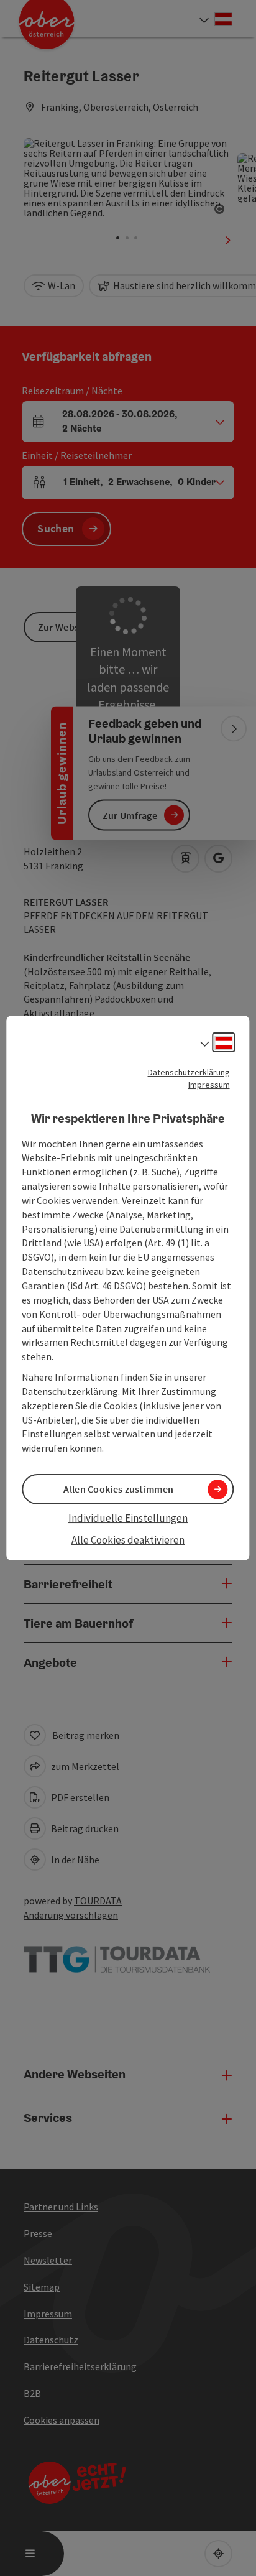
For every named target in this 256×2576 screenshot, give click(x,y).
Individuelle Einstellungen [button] (128, 1518)
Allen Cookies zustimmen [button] (118, 1489)
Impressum (209, 1085)
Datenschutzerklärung (189, 1072)
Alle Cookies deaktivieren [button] (128, 1540)
